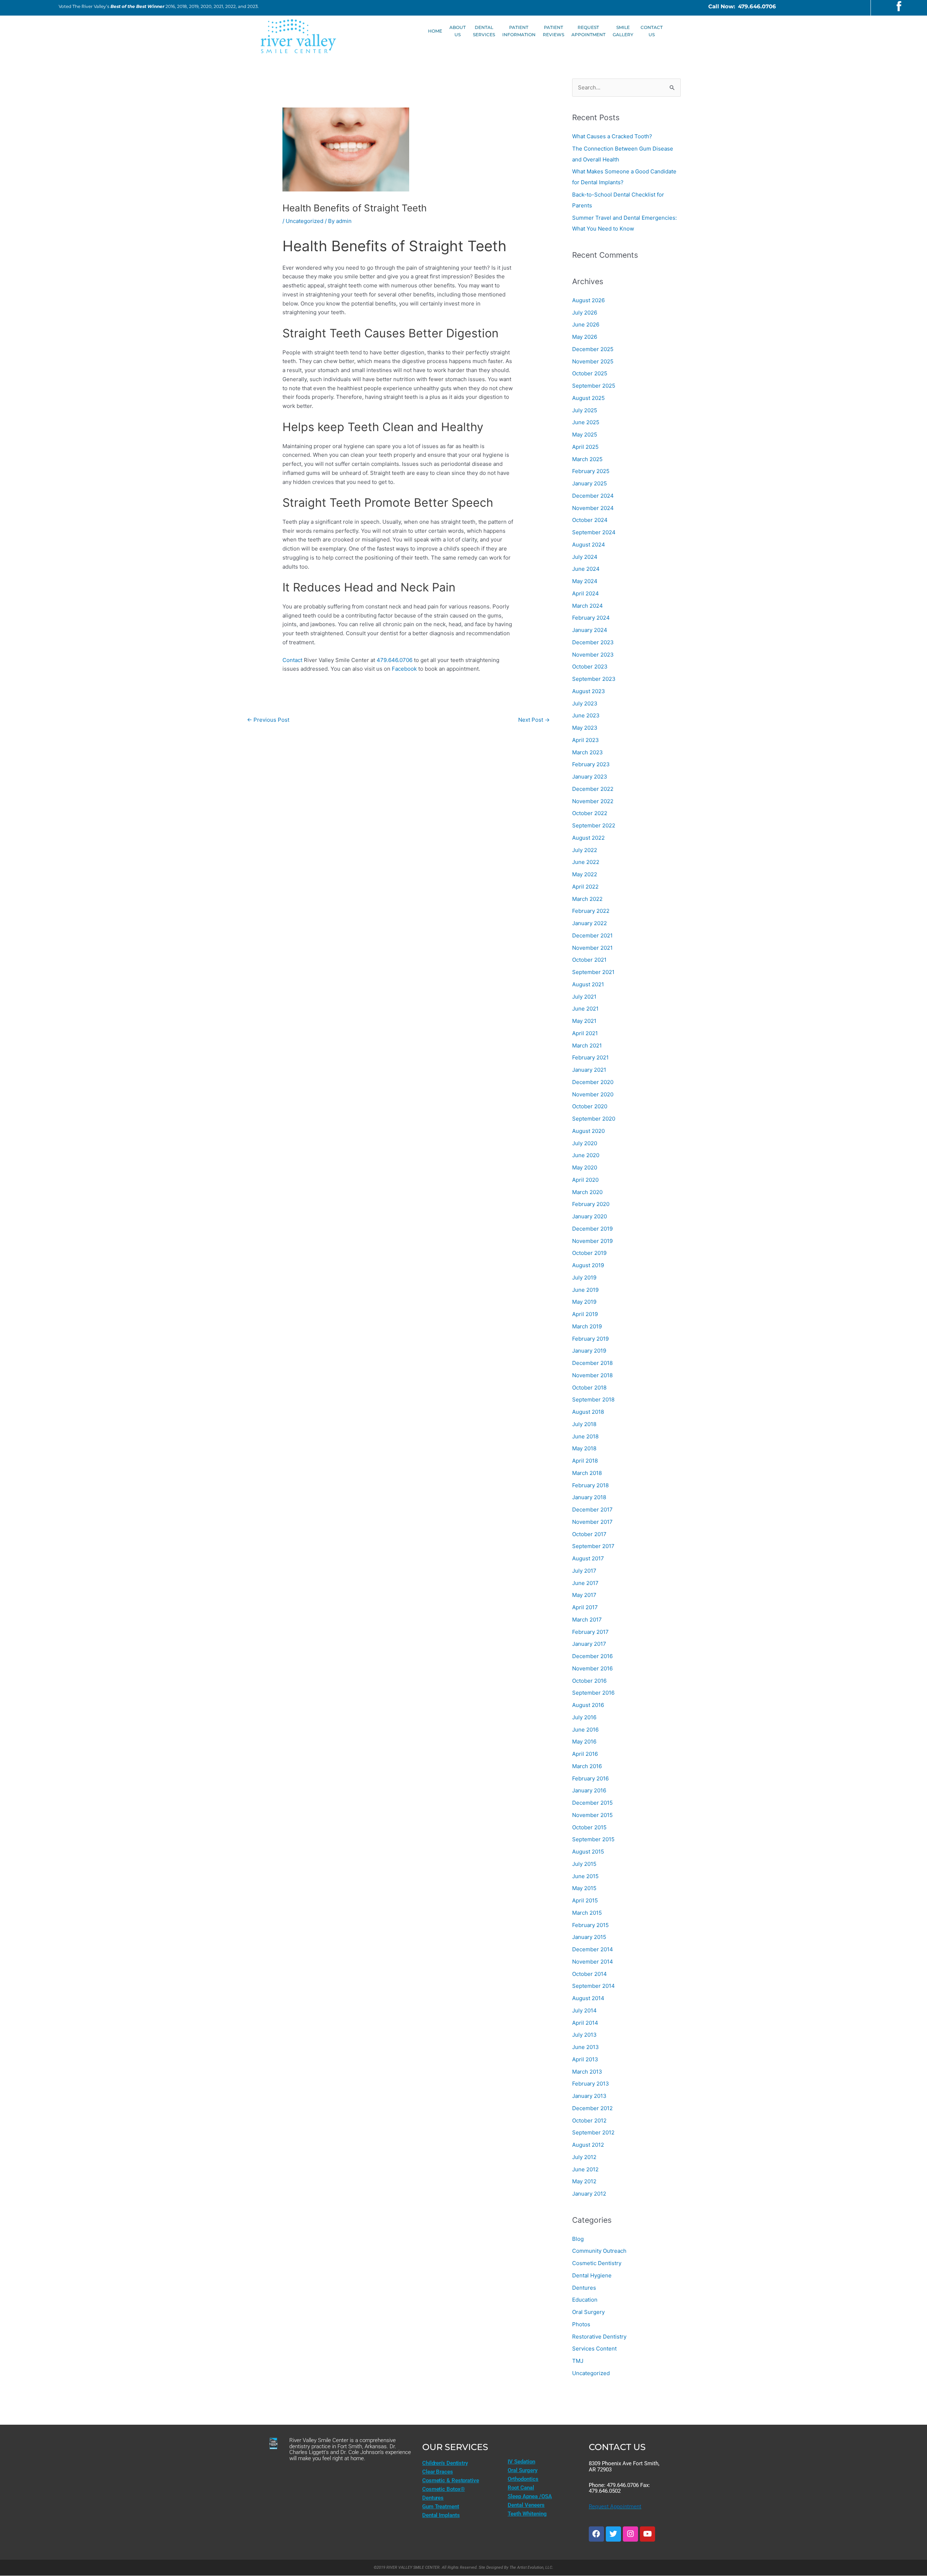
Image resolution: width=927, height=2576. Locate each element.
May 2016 (584, 1742)
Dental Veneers (526, 2505)
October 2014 (590, 1974)
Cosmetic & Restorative (451, 2480)
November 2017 (592, 1522)
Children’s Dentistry (445, 2463)
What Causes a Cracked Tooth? (612, 136)
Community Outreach (599, 2251)
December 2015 (592, 1803)
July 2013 (584, 2035)
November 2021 (592, 948)
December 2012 (592, 2108)
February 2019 (590, 1339)
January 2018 (589, 1497)
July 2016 (584, 1717)
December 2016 (592, 1656)
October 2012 (589, 2120)
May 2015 (584, 1888)
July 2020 (585, 1143)
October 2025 (590, 373)
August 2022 (588, 838)
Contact (292, 660)
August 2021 (588, 984)
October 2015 (589, 1827)
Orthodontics (523, 2479)
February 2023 (591, 764)
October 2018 (589, 1388)
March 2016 (587, 1766)
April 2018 (585, 1461)
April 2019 (585, 1314)
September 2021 (593, 972)
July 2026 (585, 313)
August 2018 (588, 1412)
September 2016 (593, 1693)
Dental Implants (441, 2515)
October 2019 (589, 1253)
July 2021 (584, 997)
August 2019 (588, 1265)
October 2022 (590, 813)
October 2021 (589, 960)
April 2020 (585, 1180)
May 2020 (585, 1167)
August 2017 (588, 1558)
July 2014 (584, 2010)
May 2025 (585, 435)
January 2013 (589, 2096)
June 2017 (585, 1583)
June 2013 (586, 2047)
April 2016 (585, 1754)
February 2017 (590, 1632)
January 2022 (590, 923)
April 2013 (585, 2059)
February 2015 (590, 1925)
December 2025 (593, 349)
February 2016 (590, 1778)
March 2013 (587, 2072)
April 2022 (585, 887)
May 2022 (585, 874)
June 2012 (585, 2169)
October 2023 (590, 667)
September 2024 (594, 532)
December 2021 (592, 935)
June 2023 (586, 715)
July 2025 (585, 410)
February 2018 (590, 1485)
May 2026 (585, 337)
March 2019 (587, 1326)
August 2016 (588, 1705)
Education (585, 2300)
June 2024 (586, 569)
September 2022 (594, 825)
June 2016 (585, 1730)
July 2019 (584, 1278)
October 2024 (590, 520)
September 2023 (594, 679)
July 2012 (584, 2157)
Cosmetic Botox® (444, 2489)
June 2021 (585, 1009)
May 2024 (585, 581)
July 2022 (585, 850)
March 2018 (587, 1473)
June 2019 (585, 1290)
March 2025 (587, 459)
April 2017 (585, 1607)
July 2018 (584, 1424)
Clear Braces (438, 2472)
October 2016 (589, 1681)
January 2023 (590, 777)
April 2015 (585, 1900)
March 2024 (588, 606)
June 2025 (586, 422)
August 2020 (588, 1131)
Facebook (404, 669)
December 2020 (593, 1082)
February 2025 (591, 471)
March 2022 (587, 899)
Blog (578, 2239)
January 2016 (589, 1790)
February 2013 (591, 2084)
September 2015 (593, 1839)
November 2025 (593, 361)
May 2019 (584, 1302)
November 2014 (593, 1962)
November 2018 (592, 1375)
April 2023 (586, 740)
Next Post (534, 720)
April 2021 (585, 1033)
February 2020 (591, 1204)
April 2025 (585, 447)
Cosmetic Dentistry (597, 2263)
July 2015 (584, 1864)
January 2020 (590, 1216)
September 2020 (594, 1119)
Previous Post (268, 720)
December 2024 (593, 496)
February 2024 (591, 618)
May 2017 (584, 1595)
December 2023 (593, 642)
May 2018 (584, 1448)
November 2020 (593, 1094)
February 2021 (590, 1057)
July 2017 (584, 1571)
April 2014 (585, 2023)
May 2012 (584, 2181)
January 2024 (590, 630)
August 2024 (589, 545)
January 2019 (589, 1351)
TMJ (578, 2361)
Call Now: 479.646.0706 (742, 6)
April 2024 (586, 593)
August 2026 (588, 300)
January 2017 (589, 1644)
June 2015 (585, 1876)
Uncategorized (305, 221)
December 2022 (593, 789)
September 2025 (594, 386)
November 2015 (592, 1815)
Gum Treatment (441, 2507)
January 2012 (589, 2194)
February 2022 (591, 911)
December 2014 (593, 1949)
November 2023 (593, 655)
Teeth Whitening (527, 2514)
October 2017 (589, 1534)
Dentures (584, 2288)
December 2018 (592, 1363)
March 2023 (588, 752)
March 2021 (587, 1045)
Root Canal (521, 2488)
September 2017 (593, 1546)
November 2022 (593, 801)
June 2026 (586, 324)
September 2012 (593, 2132)
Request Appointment (615, 2507)
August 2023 (589, 691)
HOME (435, 31)
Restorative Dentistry (599, 2337)
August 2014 (588, 1998)
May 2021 (584, 1021)
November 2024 (593, 508)
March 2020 (587, 1192)
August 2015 (588, 1852)
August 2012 (588, 2145)
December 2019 (592, 1229)
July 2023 (585, 703)
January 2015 (589, 1937)
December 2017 (592, 1510)
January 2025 (590, 483)
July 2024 (585, 557)
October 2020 (590, 1106)
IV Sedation (521, 2462)
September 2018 (593, 1399)
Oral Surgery (588, 2312)
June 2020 (586, 1155)
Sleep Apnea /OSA (530, 2496)
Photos (581, 2324)
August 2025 (588, 398)
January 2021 (589, 1070)
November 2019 (592, 1241)
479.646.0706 (395, 660)
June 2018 (585, 1436)
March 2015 (587, 1913)
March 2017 (587, 1620)
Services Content (594, 2349)
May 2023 (585, 728)
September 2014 (593, 1986)
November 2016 (592, 1668)
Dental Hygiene (592, 2275)
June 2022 (586, 862)
